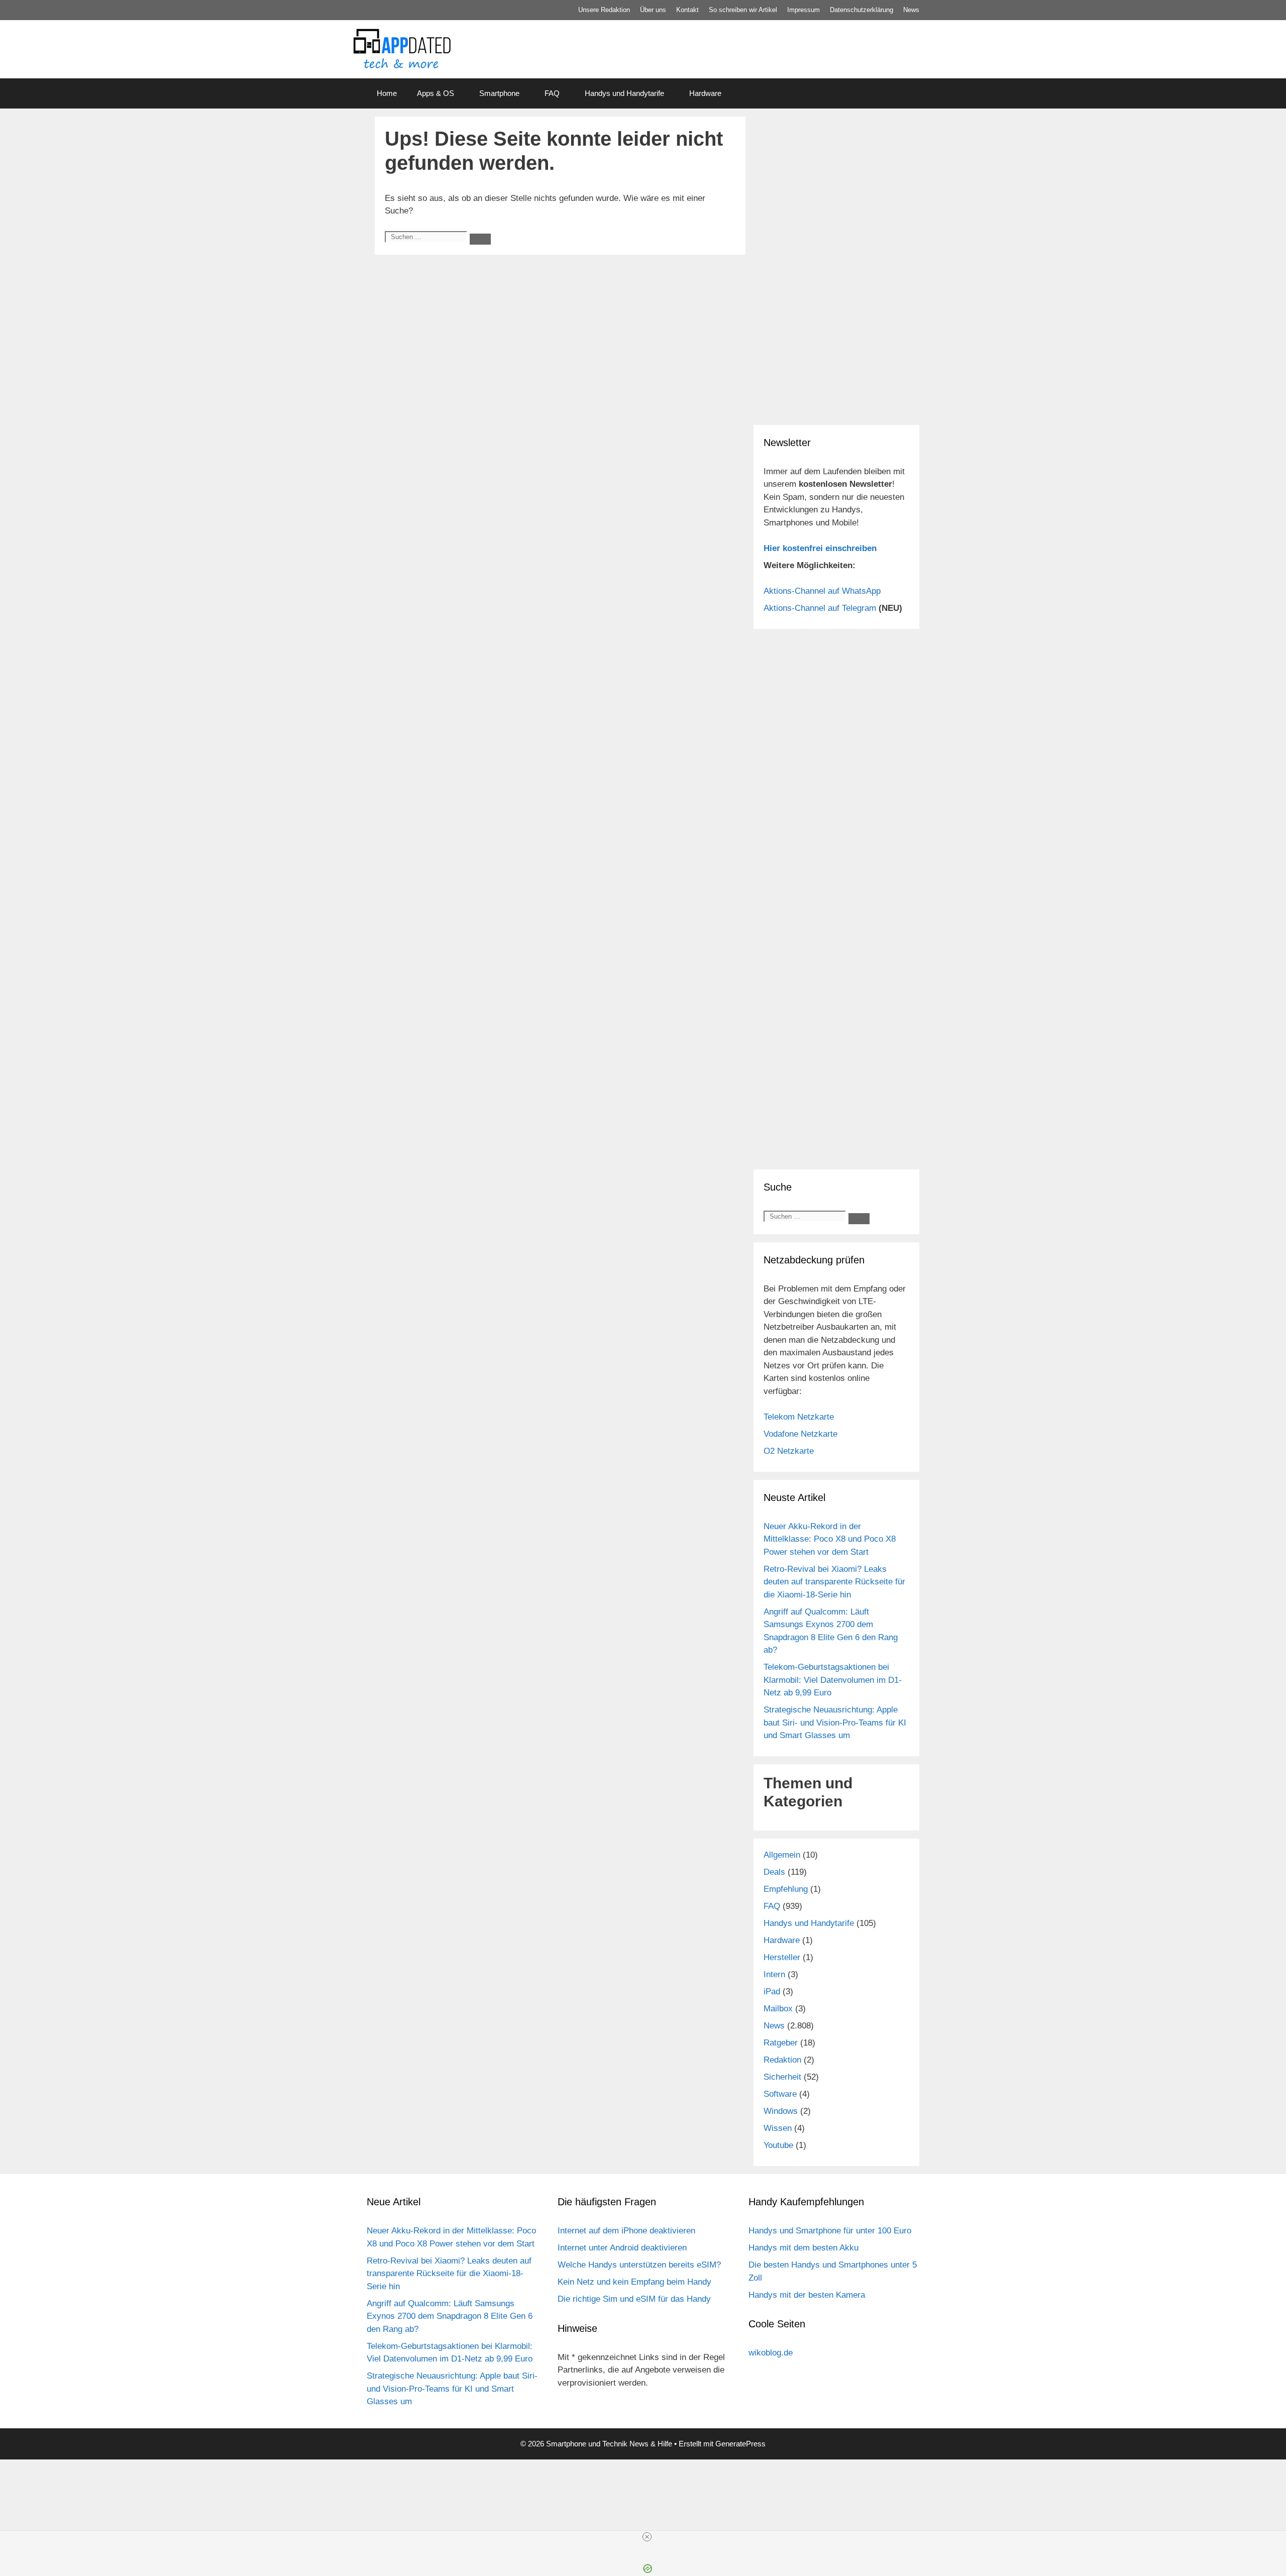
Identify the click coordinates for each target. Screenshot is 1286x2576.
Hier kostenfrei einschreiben (820, 548)
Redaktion (782, 2060)
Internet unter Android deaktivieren (622, 2248)
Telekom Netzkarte (799, 1417)
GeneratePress (740, 2444)
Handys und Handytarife (624, 93)
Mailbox (778, 2009)
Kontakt (687, 10)
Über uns (653, 10)
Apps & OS (436, 93)
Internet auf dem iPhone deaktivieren (626, 2231)
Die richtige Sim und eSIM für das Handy (634, 2299)
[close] (647, 2537)
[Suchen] (480, 239)
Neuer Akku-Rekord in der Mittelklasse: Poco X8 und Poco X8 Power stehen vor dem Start (830, 1539)
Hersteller (782, 1957)
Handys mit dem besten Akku (803, 2248)
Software (780, 2094)
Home (387, 93)
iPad (772, 1992)
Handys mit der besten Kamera (807, 2295)
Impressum (803, 10)
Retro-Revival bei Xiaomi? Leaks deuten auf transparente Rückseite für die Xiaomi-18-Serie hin (834, 1582)
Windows (781, 2111)
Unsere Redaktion (604, 10)
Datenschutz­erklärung (862, 10)
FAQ (552, 93)
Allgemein (782, 1855)
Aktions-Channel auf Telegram (820, 608)
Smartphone (499, 93)
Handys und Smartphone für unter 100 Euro (830, 2231)
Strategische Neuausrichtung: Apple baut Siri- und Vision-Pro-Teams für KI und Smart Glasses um (835, 1723)
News (911, 10)
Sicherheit (782, 2077)
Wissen (778, 2128)
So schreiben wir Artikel (743, 10)
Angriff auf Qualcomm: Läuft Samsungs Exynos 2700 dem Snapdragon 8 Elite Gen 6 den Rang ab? (450, 2316)
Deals (774, 1872)
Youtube (778, 2145)
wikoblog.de (771, 2353)
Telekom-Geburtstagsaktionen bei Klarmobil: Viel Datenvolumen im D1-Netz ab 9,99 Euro (833, 1680)
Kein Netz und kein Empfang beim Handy (634, 2282)
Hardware (705, 93)
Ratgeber (781, 2043)
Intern (774, 1974)
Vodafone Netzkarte (800, 1434)
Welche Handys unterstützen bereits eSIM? (639, 2265)
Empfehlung (786, 1889)
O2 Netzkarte (789, 1451)
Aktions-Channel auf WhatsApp (822, 591)
